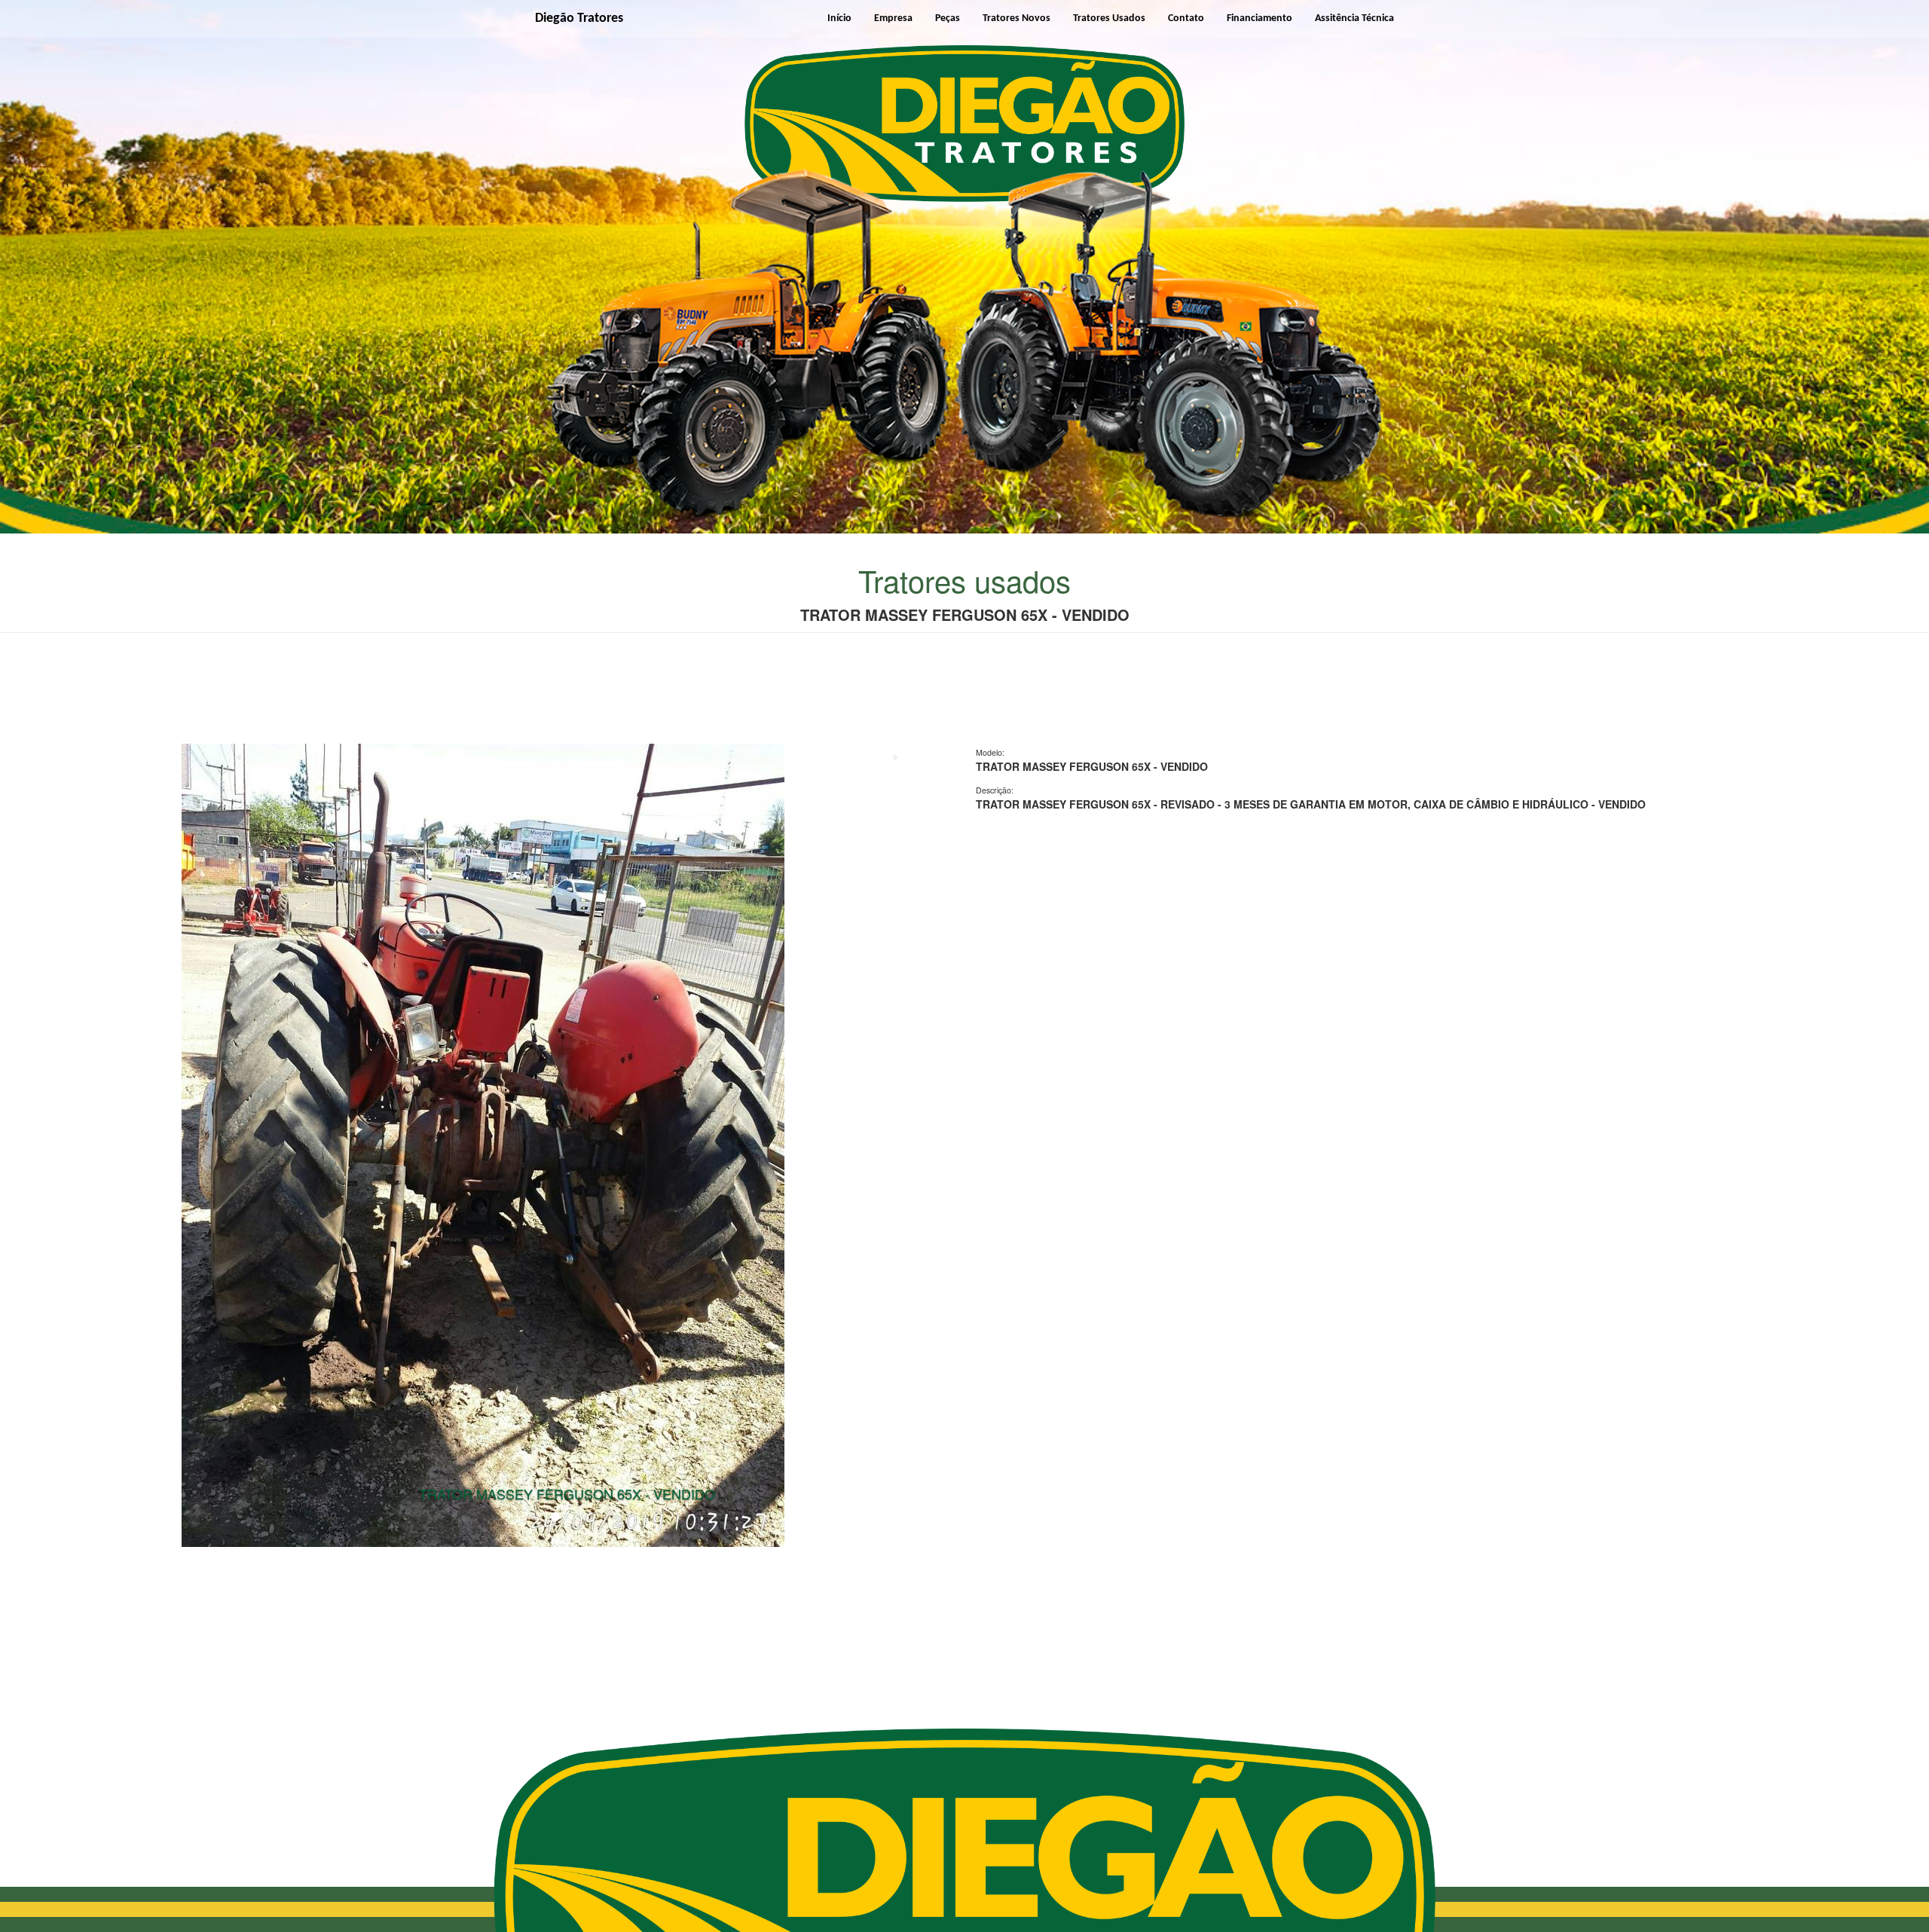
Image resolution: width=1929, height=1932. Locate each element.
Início (839, 18)
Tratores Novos (1016, 18)
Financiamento (1260, 18)
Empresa (893, 18)
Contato (1186, 18)
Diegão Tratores (579, 18)
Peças (948, 18)
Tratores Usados (1109, 18)
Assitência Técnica (1354, 18)
